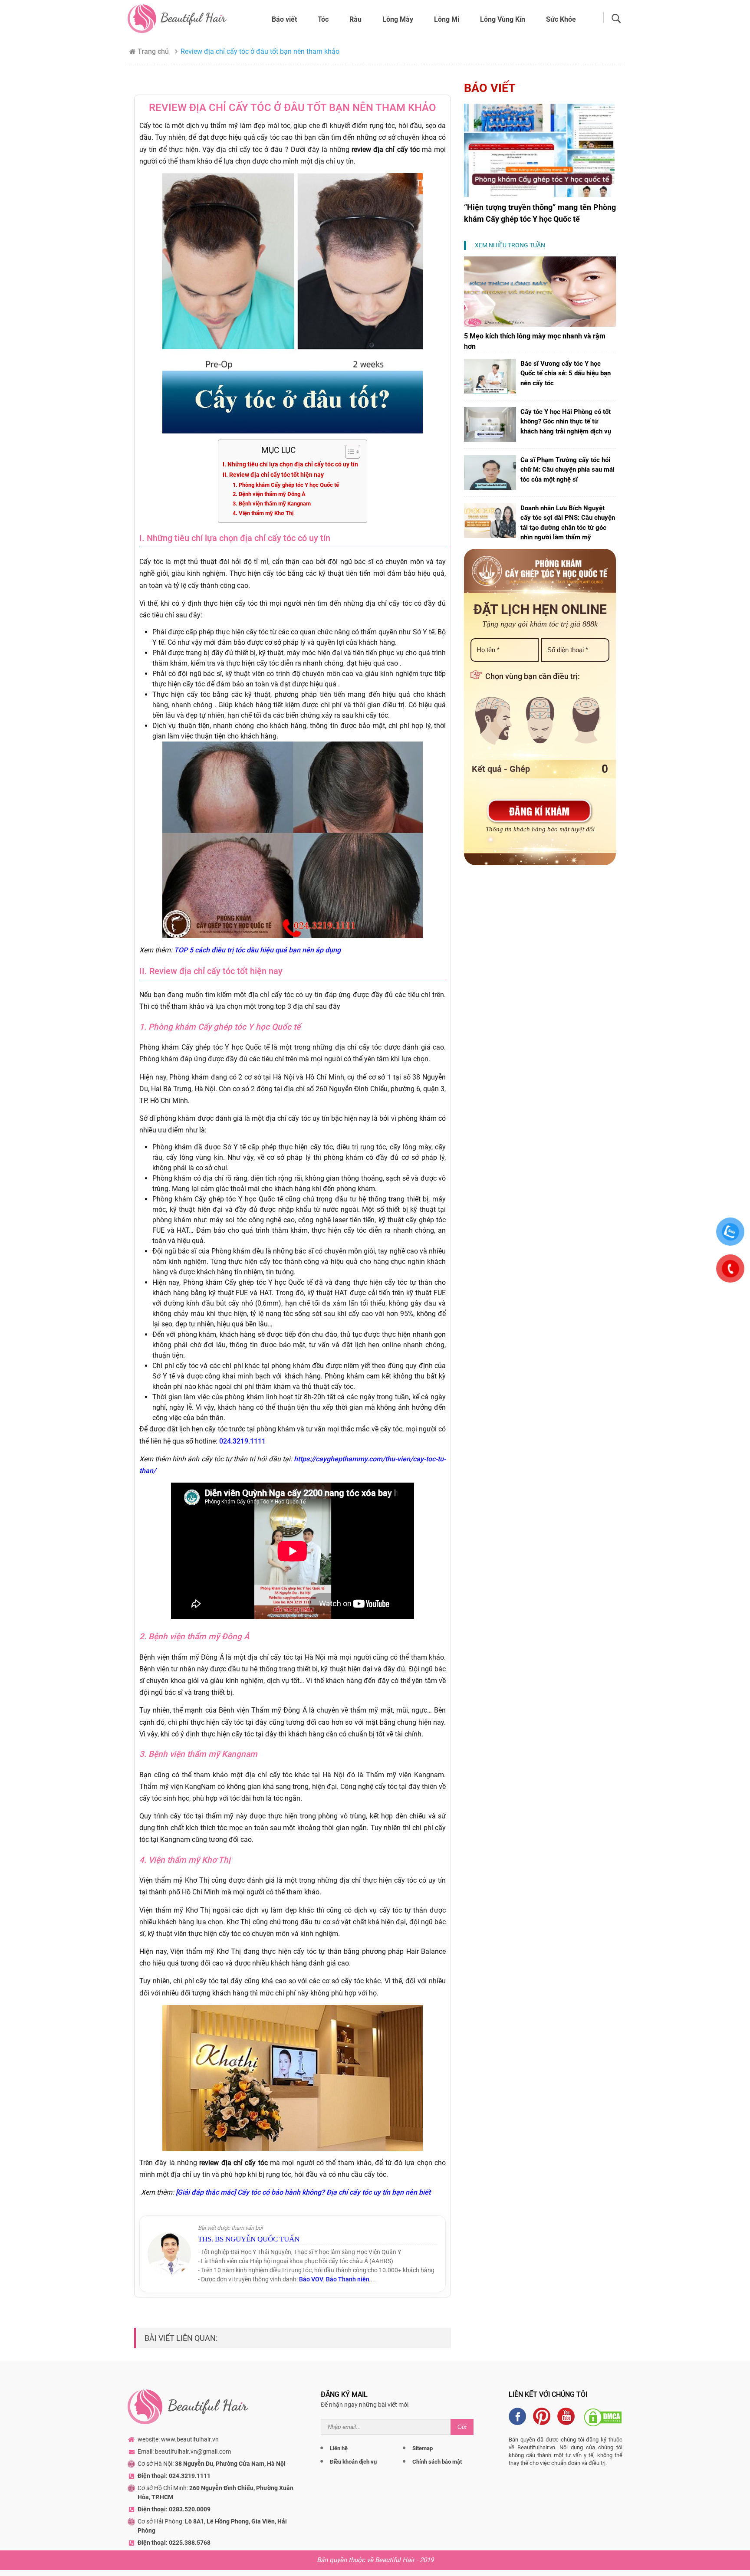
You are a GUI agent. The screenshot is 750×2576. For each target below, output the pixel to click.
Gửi (462, 2427)
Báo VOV (311, 2279)
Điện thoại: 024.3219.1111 (174, 2476)
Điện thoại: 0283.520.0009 (174, 2509)
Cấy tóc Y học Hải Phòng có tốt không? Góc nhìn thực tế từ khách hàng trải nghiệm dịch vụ (566, 422)
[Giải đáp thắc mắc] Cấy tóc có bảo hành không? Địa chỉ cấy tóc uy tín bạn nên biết (303, 2192)
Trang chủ (153, 51)
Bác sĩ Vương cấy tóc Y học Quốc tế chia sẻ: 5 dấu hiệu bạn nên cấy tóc (566, 373)
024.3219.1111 (242, 1441)
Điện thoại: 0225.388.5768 (174, 2543)
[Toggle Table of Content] (348, 452)
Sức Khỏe (561, 19)
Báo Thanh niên (348, 2279)
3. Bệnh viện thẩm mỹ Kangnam (272, 504)
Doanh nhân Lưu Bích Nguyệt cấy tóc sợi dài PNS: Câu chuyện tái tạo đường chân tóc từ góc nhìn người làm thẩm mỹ (568, 523)
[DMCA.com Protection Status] (603, 2416)
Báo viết (284, 19)
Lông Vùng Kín (503, 19)
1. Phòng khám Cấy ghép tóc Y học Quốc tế (286, 485)
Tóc (323, 19)
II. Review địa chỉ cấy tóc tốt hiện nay (273, 475)
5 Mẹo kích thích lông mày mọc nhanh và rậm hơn (535, 341)
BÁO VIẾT (490, 88)
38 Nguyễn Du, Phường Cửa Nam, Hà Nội (230, 2464)
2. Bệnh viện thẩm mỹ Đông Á (269, 494)
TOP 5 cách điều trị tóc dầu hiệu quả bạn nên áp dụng (257, 950)
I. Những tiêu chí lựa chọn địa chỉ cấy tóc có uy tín (290, 464)
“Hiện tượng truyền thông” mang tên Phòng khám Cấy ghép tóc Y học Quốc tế (540, 213)
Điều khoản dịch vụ (353, 2462)
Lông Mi (447, 19)
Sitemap (423, 2448)
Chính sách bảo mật (437, 2462)
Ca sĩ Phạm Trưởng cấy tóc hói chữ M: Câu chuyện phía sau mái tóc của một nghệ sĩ (567, 470)
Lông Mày (398, 19)
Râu (355, 19)
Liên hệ (339, 2448)
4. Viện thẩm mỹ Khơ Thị (263, 513)
